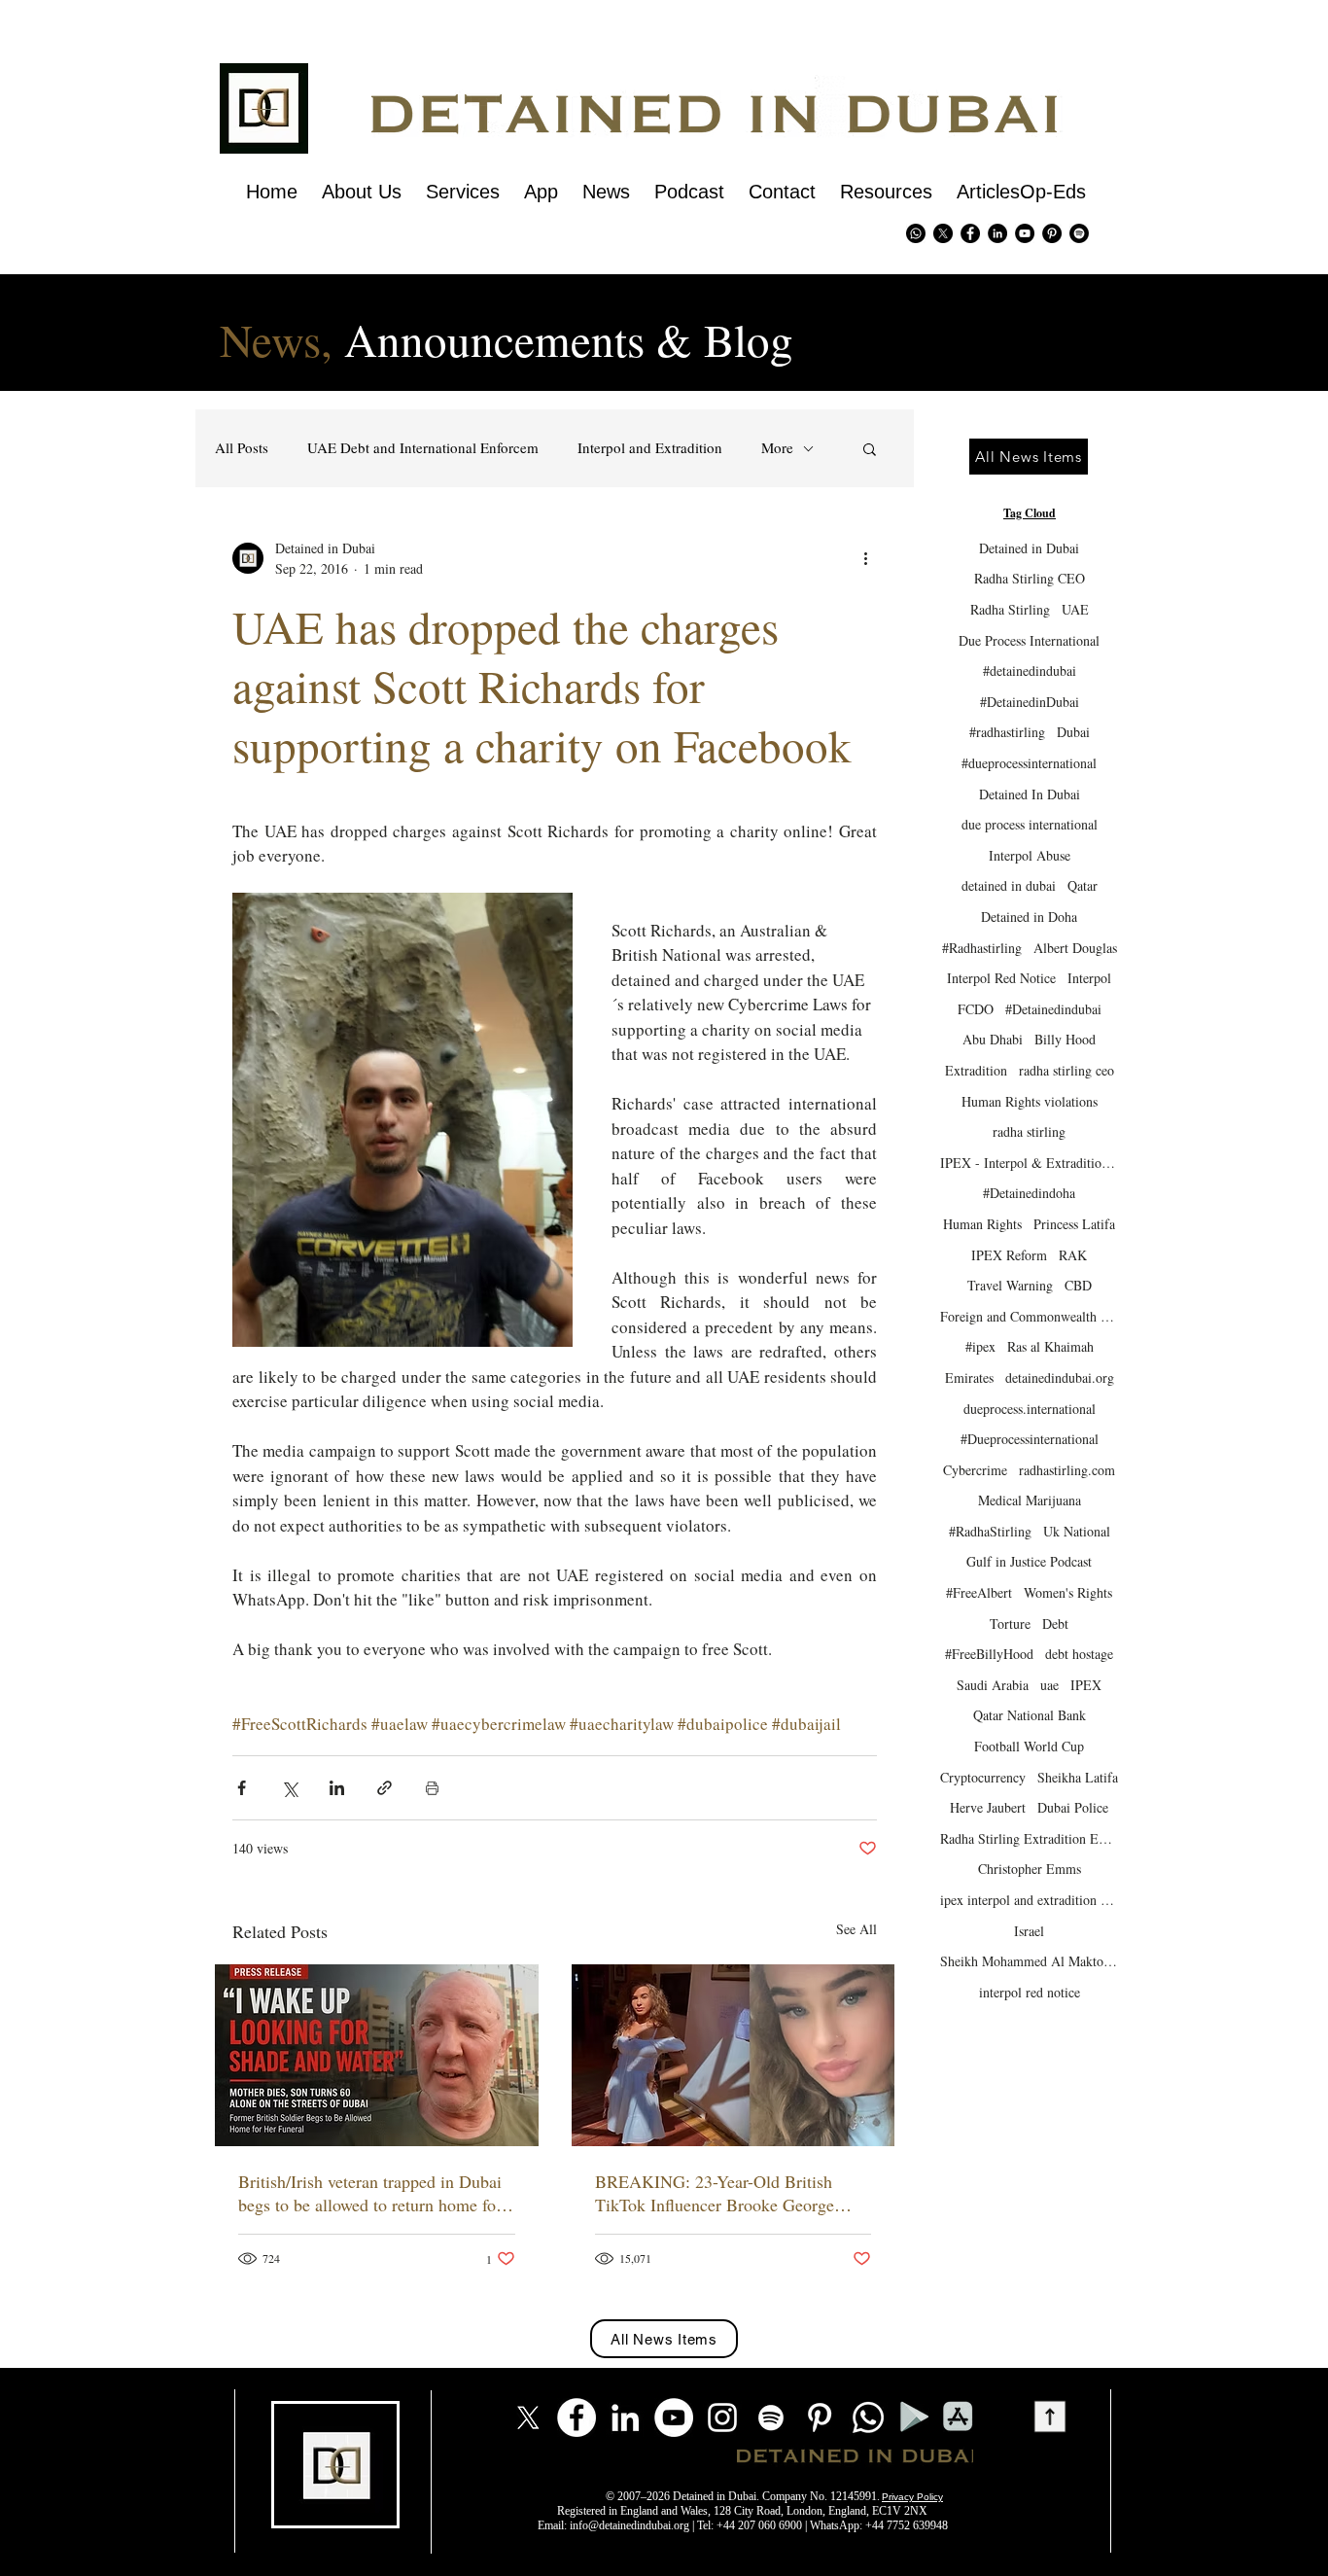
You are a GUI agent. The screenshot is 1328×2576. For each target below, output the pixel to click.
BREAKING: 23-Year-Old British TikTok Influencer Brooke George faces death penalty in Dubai (715, 2193)
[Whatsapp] (916, 233)
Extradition (976, 1070)
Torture (1010, 1623)
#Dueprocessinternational (1030, 1439)
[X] (943, 233)
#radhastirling (1007, 732)
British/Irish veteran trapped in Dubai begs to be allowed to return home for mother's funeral (370, 2193)
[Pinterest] (1052, 233)
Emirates (969, 1377)
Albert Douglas (1075, 948)
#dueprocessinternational (1029, 763)
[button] (870, 448)
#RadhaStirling (990, 1531)
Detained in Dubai (1029, 548)
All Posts (242, 448)
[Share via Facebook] (242, 1788)
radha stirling (1029, 1131)
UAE (1075, 609)
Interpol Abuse (1030, 855)
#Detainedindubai (1053, 1009)
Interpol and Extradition (650, 448)
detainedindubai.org (1060, 1377)
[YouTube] (674, 2417)
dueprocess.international (1030, 1409)
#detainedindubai (1030, 670)
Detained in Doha (1029, 917)
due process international (1030, 824)
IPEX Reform (1009, 1255)
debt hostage (1079, 1654)
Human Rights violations (1030, 1101)
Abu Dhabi (993, 1039)
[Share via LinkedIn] (337, 1788)
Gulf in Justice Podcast (1029, 1561)
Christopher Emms (1030, 1869)
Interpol (1089, 978)
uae (1049, 1685)
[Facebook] (577, 2417)
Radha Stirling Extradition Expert (1029, 1838)
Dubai (1073, 732)
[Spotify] (1079, 233)
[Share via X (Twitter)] (289, 1788)
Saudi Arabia (993, 1685)
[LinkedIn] (625, 2417)
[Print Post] (432, 1788)
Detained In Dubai (1030, 794)
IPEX (1086, 1685)
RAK (1073, 1255)
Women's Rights (1068, 1592)
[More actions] (865, 558)
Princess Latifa (1074, 1224)
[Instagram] (722, 2417)
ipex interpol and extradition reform (1029, 1900)
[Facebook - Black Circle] (970, 233)
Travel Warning (1010, 1285)
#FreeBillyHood (989, 1654)
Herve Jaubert (988, 1807)
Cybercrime (975, 1470)
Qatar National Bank (1030, 1715)
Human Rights (982, 1224)
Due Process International (1029, 640)
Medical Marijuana (1030, 1500)
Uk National (1077, 1531)
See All (856, 1929)
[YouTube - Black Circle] (1025, 233)
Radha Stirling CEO (1030, 578)
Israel (1029, 1931)
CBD (1078, 1285)
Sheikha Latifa (1078, 1777)
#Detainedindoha (1029, 1193)
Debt (1055, 1623)
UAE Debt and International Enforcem (423, 448)
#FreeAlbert (979, 1592)
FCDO (976, 1009)
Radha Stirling (1010, 609)
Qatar (1083, 885)
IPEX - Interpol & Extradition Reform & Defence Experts (1029, 1163)
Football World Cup (1029, 1746)
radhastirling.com (1067, 1470)
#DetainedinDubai (1030, 702)
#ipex (980, 1346)
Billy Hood (1065, 1039)
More (777, 448)
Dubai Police (1073, 1807)
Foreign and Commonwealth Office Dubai (1029, 1316)
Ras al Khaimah (1050, 1346)
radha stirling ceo (1066, 1070)
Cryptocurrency (983, 1777)
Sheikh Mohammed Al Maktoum (1029, 1961)
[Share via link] (384, 1788)
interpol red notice (1030, 1992)
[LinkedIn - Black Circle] (997, 233)
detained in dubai (1009, 885)
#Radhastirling (982, 948)
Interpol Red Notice (1001, 978)
